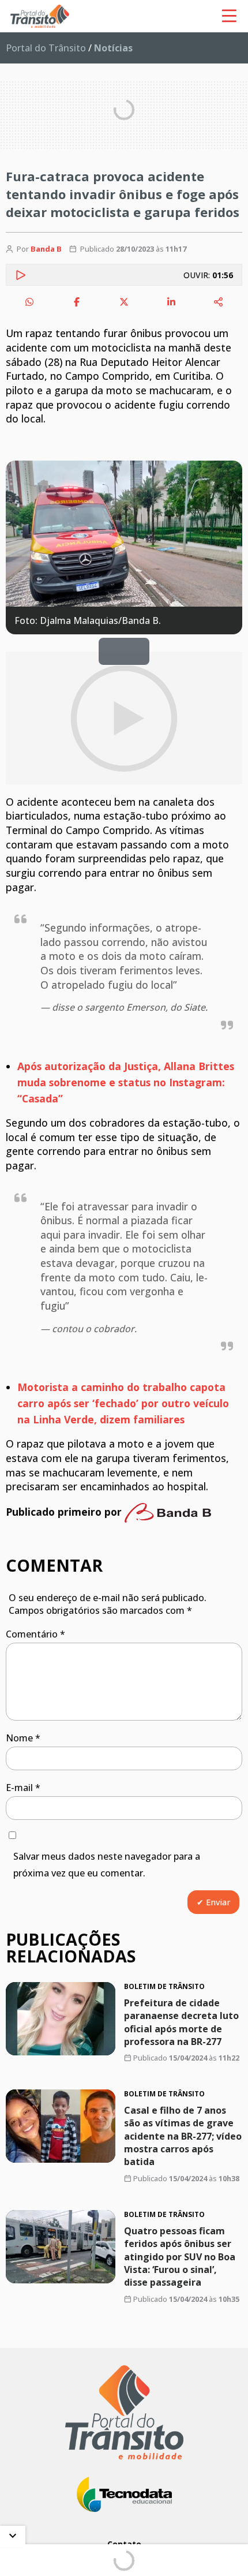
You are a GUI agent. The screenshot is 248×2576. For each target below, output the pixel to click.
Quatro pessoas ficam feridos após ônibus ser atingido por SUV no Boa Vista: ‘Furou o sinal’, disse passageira (180, 2257)
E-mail (23, 1788)
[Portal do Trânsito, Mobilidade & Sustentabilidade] (124, 2412)
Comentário (35, 1634)
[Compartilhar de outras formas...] (219, 302)
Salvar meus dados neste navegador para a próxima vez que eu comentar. (107, 1865)
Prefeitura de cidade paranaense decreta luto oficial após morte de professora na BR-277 (181, 2022)
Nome (23, 1738)
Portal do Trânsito (46, 48)
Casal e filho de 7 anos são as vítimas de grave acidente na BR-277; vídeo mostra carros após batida (183, 2136)
